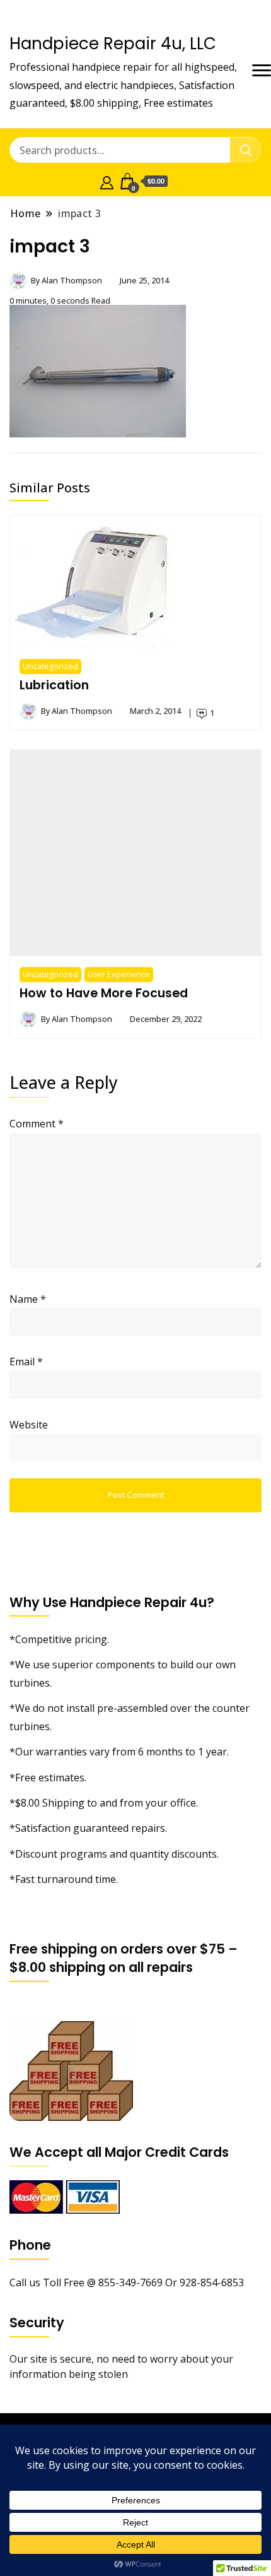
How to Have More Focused (104, 993)
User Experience (119, 974)
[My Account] (107, 181)
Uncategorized (50, 666)
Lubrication (54, 685)
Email (26, 1362)
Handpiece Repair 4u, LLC (113, 44)
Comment (37, 1124)
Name (28, 1299)
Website (29, 1425)
